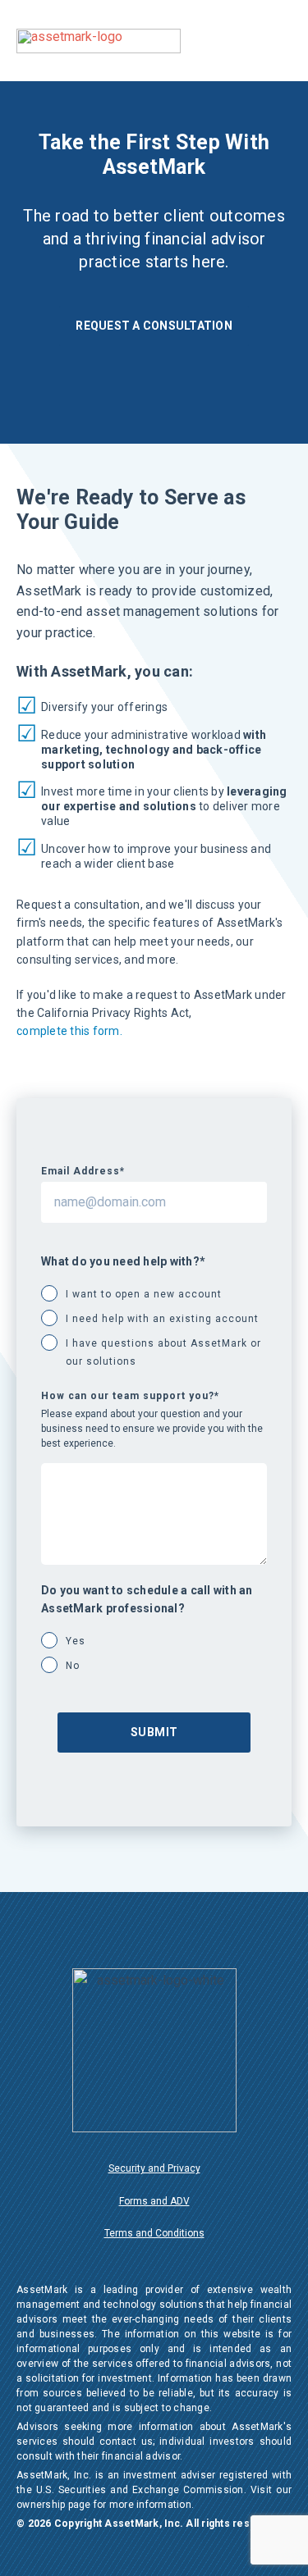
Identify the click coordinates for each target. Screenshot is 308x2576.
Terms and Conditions (154, 2233)
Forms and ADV (154, 2201)
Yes (76, 1641)
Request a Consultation (154, 326)
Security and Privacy (154, 2168)
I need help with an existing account (162, 1319)
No (73, 1666)
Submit (154, 1732)
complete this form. (69, 1031)
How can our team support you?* (130, 1396)
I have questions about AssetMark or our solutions (163, 1352)
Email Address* (83, 1171)
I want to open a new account (144, 1294)
